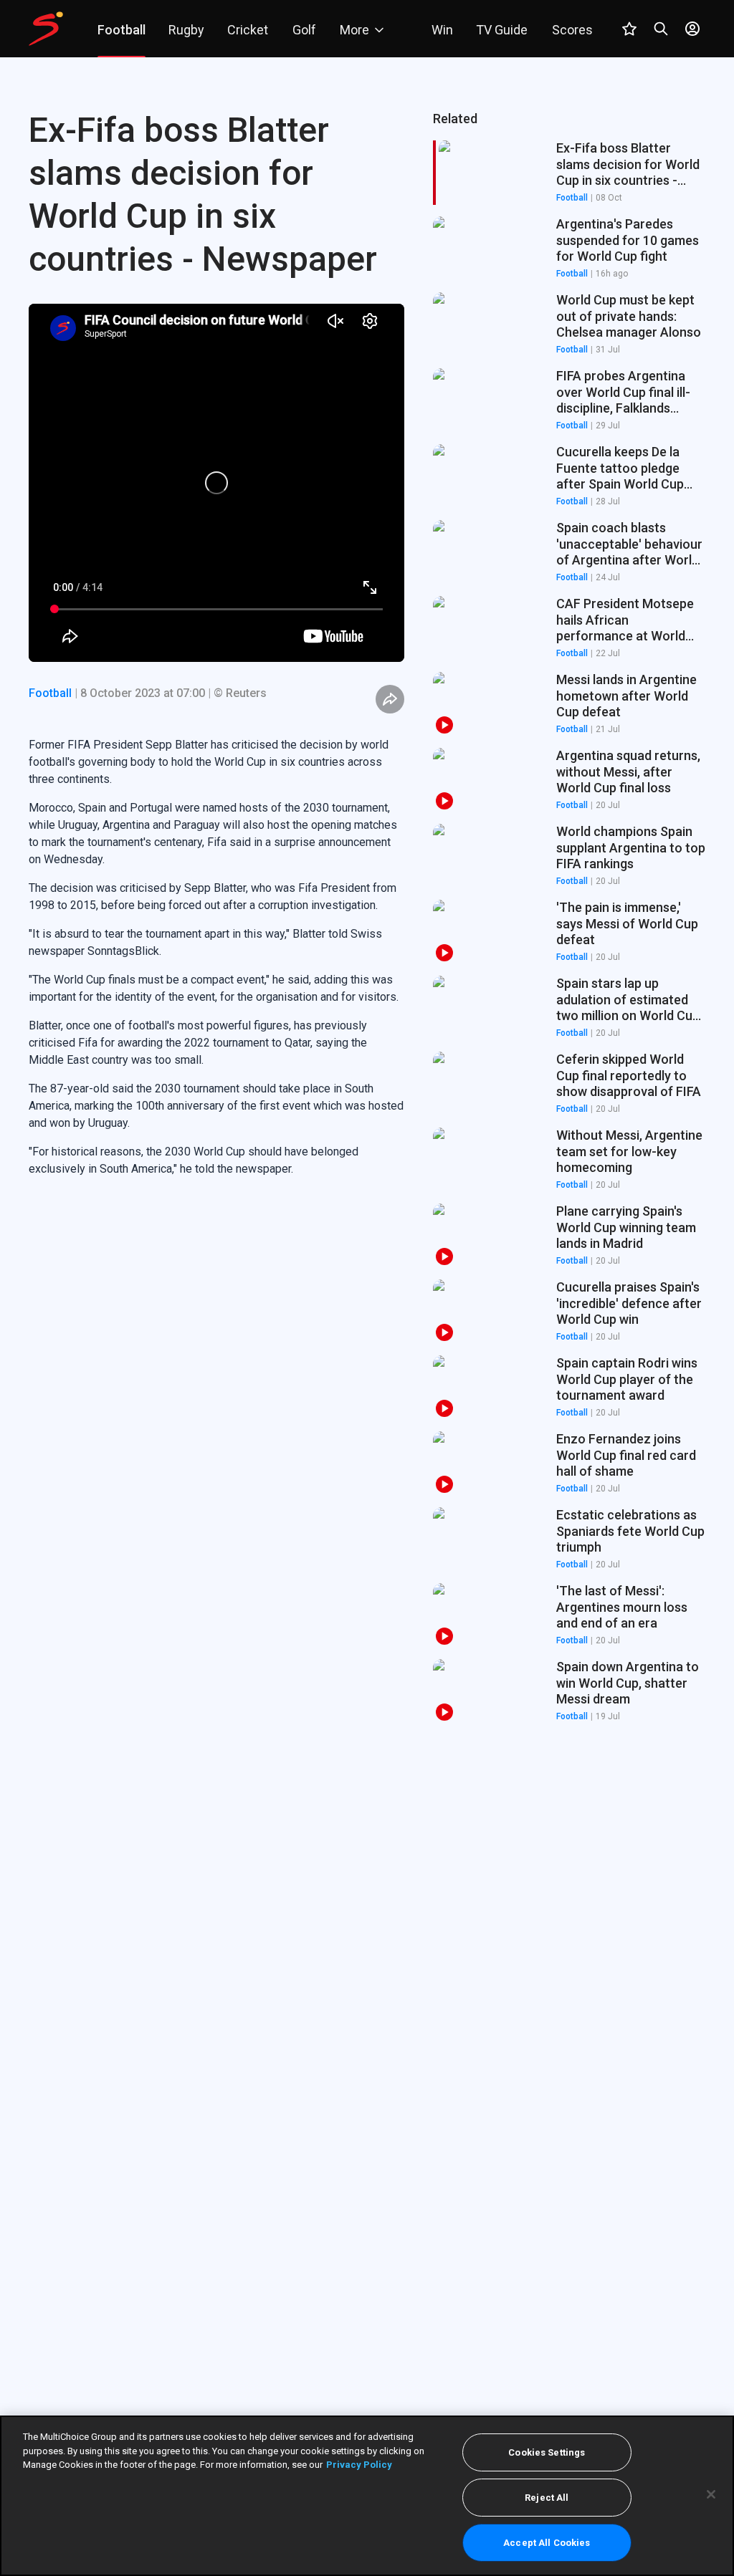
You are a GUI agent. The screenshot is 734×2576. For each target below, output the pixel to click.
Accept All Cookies (547, 2543)
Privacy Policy (359, 2465)
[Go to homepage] (46, 29)
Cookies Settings (547, 2452)
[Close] (711, 2494)
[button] (569, 249)
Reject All (547, 2498)
